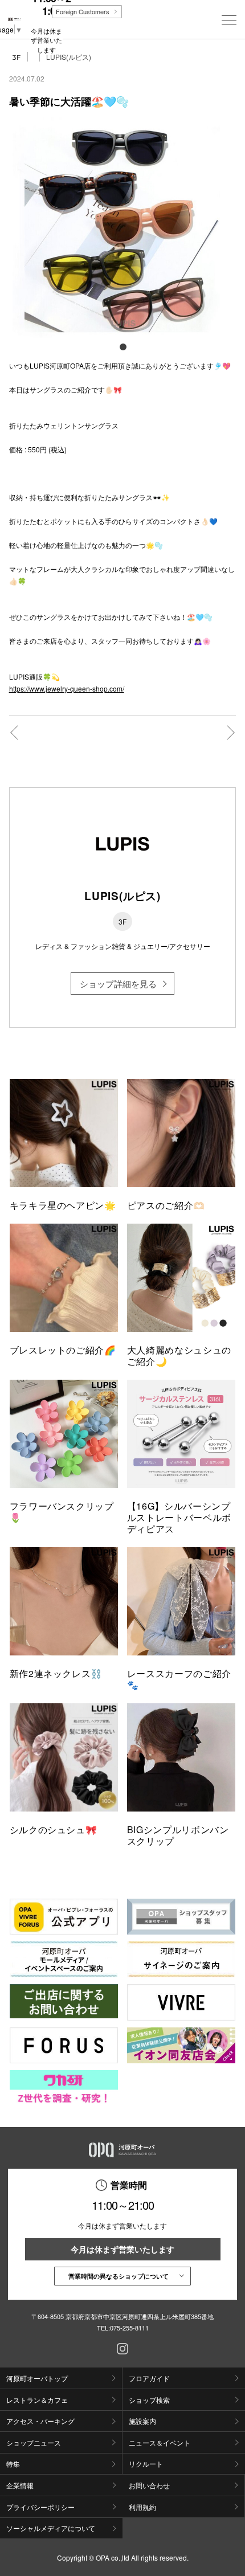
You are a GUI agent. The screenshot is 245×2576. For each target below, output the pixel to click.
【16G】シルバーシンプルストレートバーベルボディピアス (179, 1517)
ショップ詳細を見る (118, 984)
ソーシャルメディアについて (51, 2528)
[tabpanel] (123, 228)
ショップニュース (34, 2442)
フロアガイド (149, 2378)
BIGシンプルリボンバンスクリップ (178, 1835)
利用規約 (142, 2507)
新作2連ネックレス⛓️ (56, 1673)
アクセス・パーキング (40, 2421)
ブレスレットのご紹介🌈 (63, 1350)
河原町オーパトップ (37, 2378)
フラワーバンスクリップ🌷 (62, 1512)
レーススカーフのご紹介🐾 (179, 1679)
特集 (13, 2463)
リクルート (146, 2463)
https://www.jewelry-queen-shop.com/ (67, 688)
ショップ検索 (149, 2400)
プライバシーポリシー (40, 2507)
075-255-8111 (129, 2328)
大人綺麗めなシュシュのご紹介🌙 (179, 1356)
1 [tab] (122, 346)
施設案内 (142, 2421)
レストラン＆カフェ (37, 2400)
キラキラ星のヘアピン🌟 (63, 1205)
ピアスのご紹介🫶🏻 (166, 1205)
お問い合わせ (149, 2485)
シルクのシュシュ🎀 (54, 1829)
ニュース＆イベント (160, 2442)
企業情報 (20, 2485)
